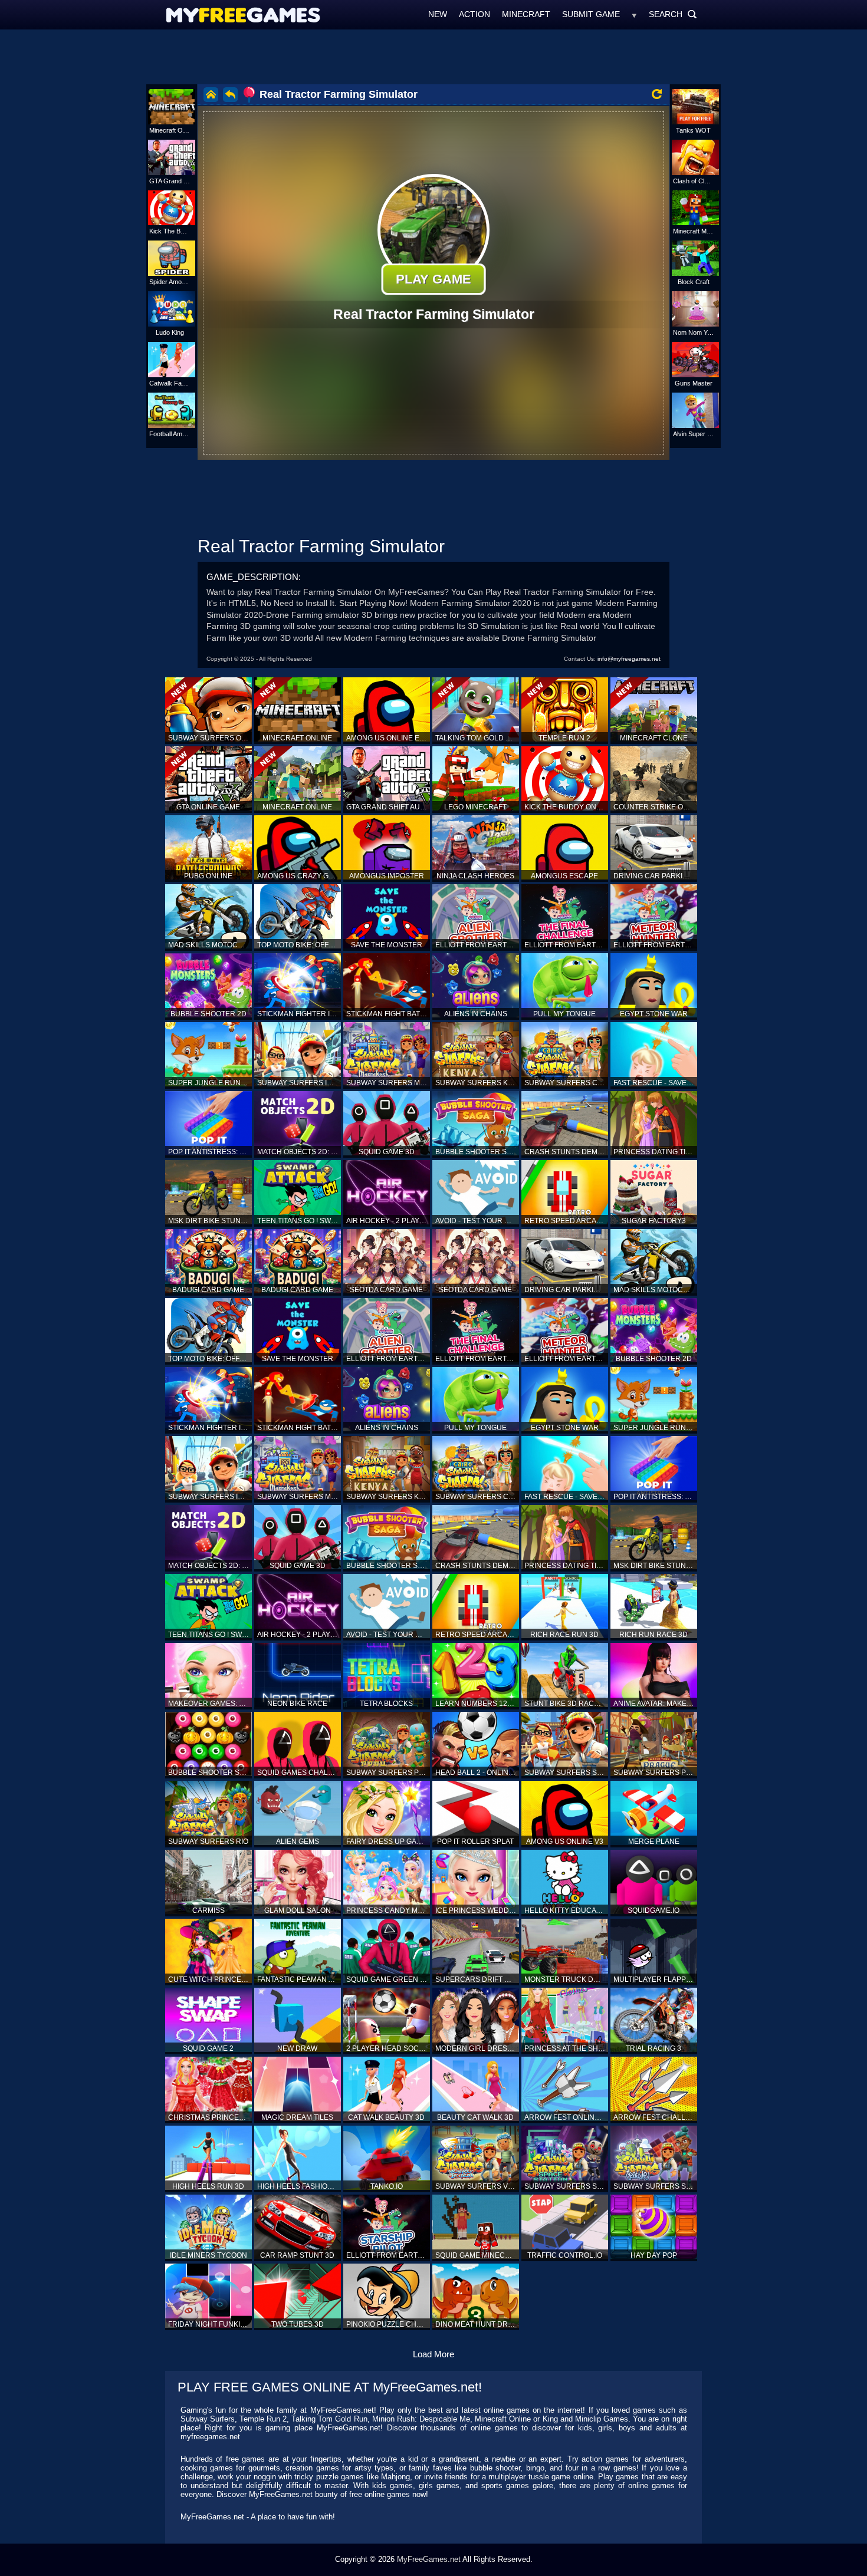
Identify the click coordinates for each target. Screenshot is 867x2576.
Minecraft (526, 14)
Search (673, 14)
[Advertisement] (433, 56)
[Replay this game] (657, 94)
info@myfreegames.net (629, 659)
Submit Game (591, 14)
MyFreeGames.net (429, 2559)
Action (474, 14)
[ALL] (634, 14)
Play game (434, 279)
